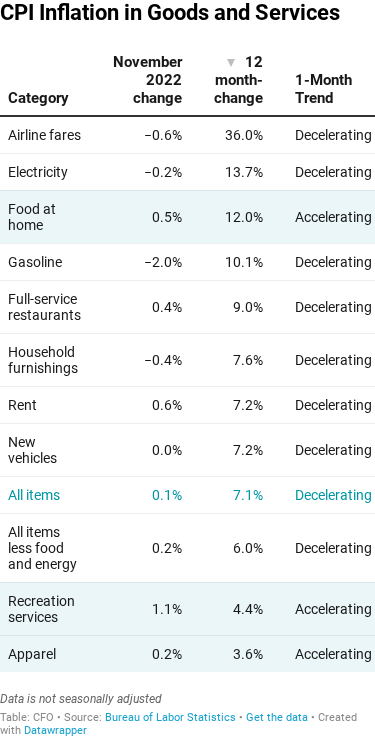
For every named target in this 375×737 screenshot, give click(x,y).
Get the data (277, 717)
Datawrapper (55, 730)
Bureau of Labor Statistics (170, 717)
